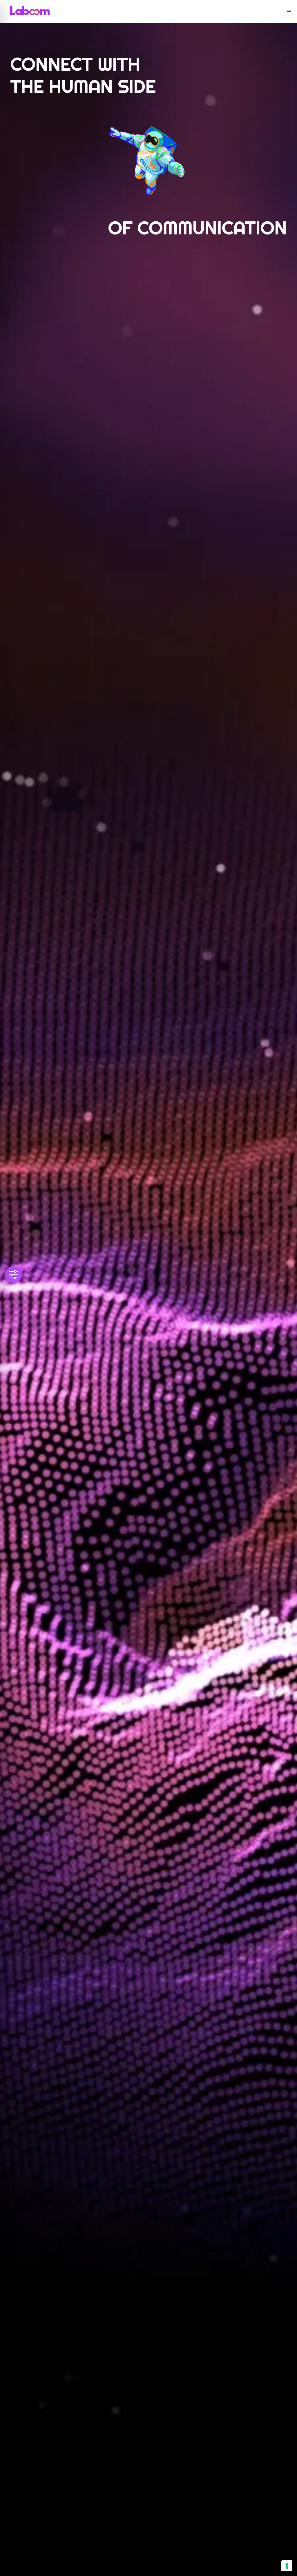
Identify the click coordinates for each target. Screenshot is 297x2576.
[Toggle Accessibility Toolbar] (13, 1275)
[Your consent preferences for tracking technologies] (287, 2566)
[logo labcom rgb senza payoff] (30, 8)
